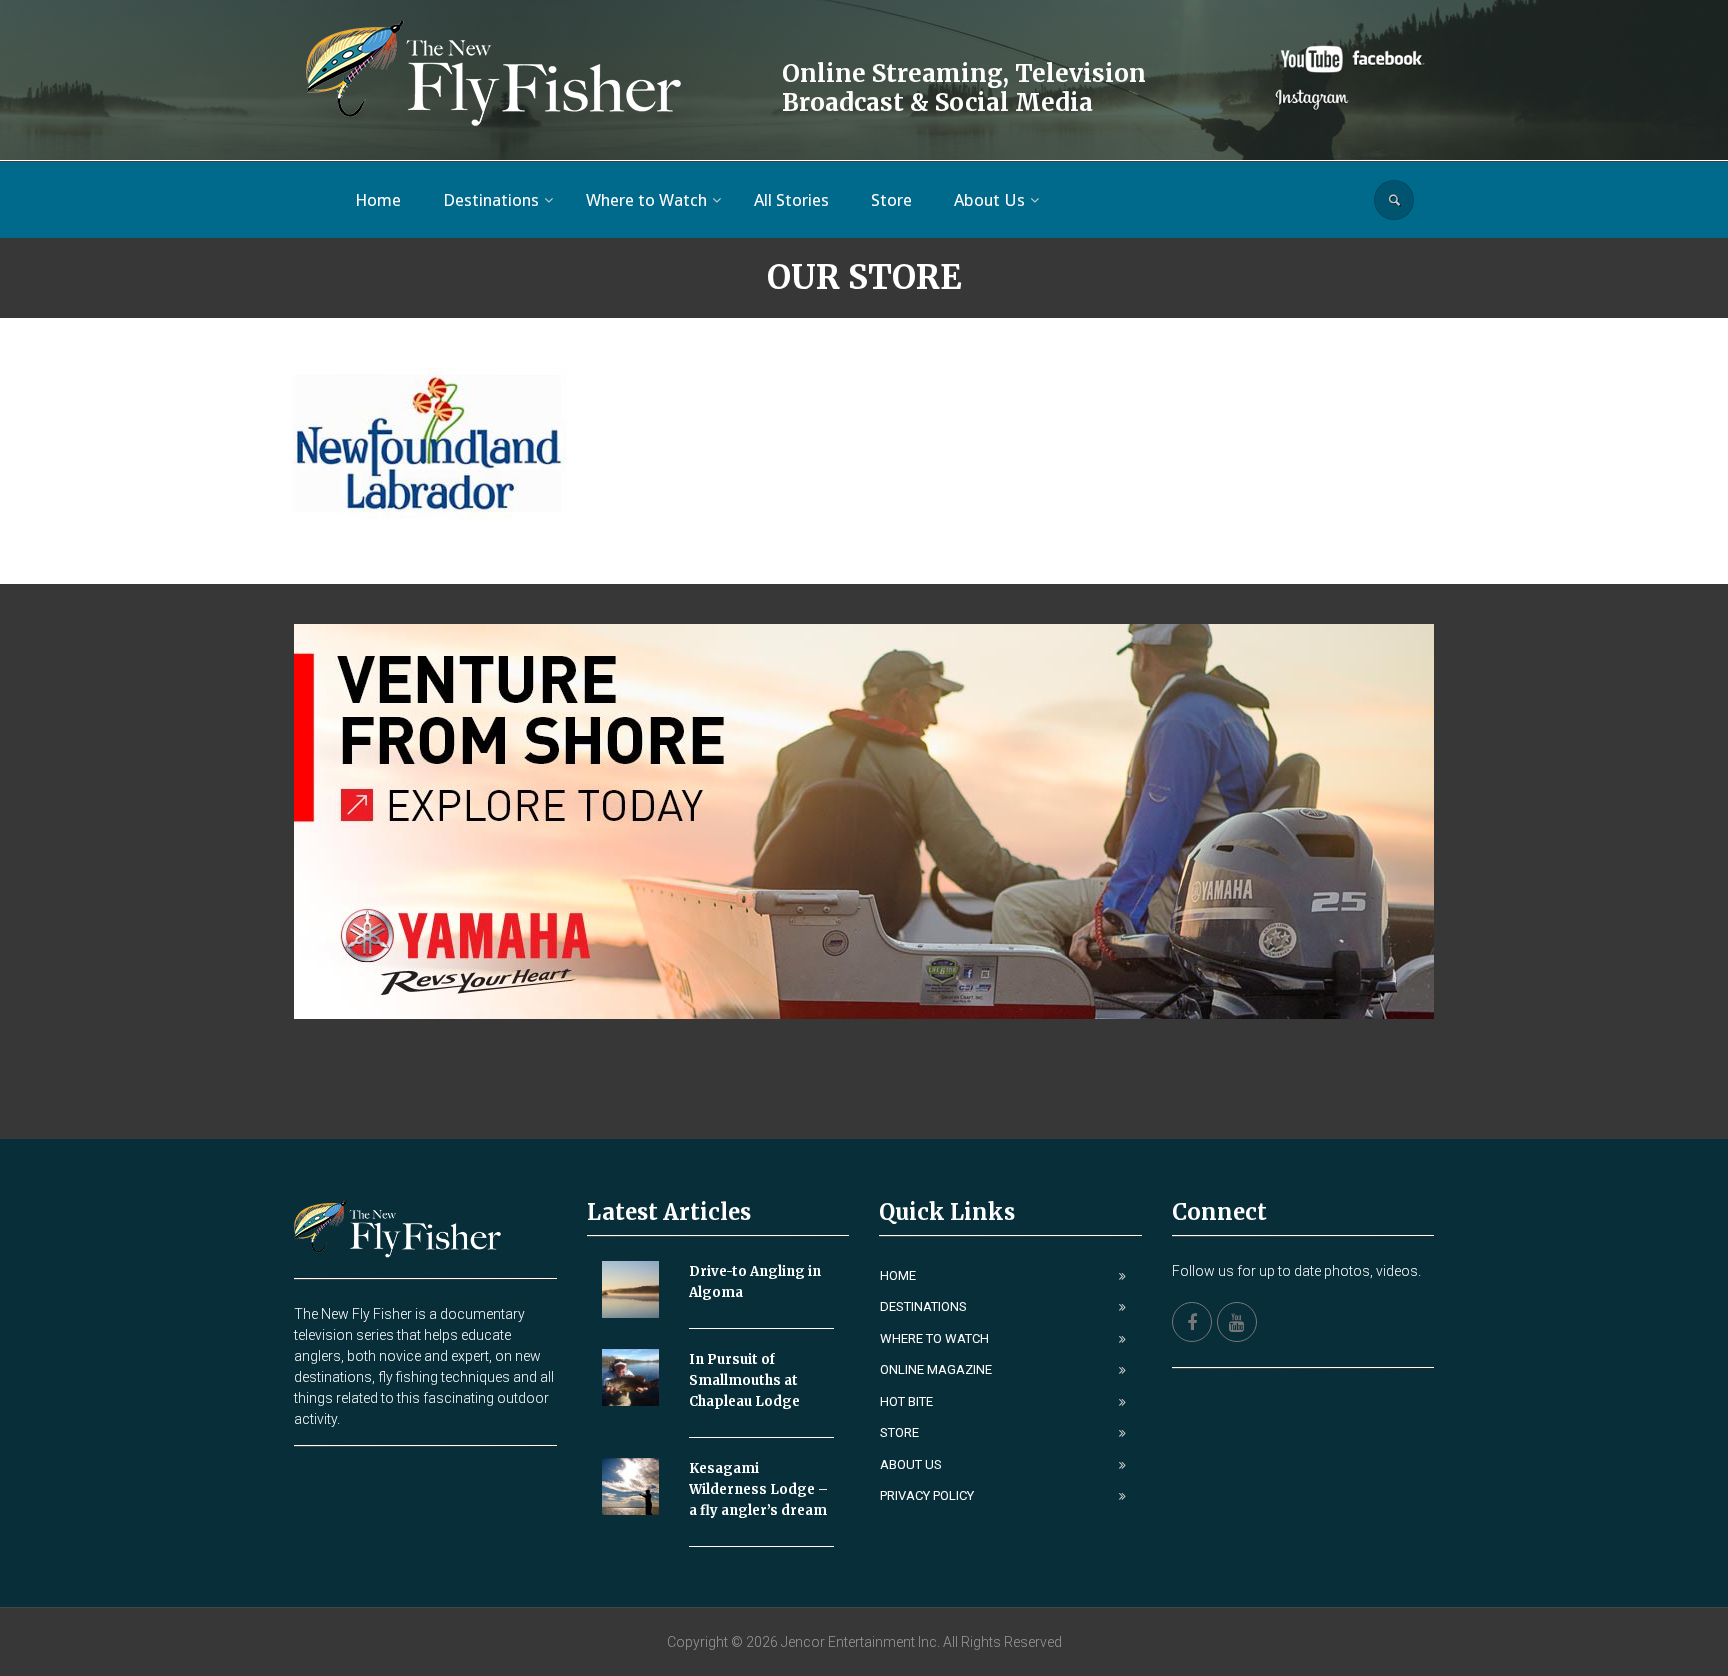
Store (899, 1432)
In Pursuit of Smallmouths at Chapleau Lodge (744, 1380)
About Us (911, 1464)
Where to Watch (934, 1338)
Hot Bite (906, 1401)
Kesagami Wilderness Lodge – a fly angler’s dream (758, 1489)
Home (898, 1275)
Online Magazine (936, 1369)
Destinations (923, 1306)
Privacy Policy (927, 1495)
